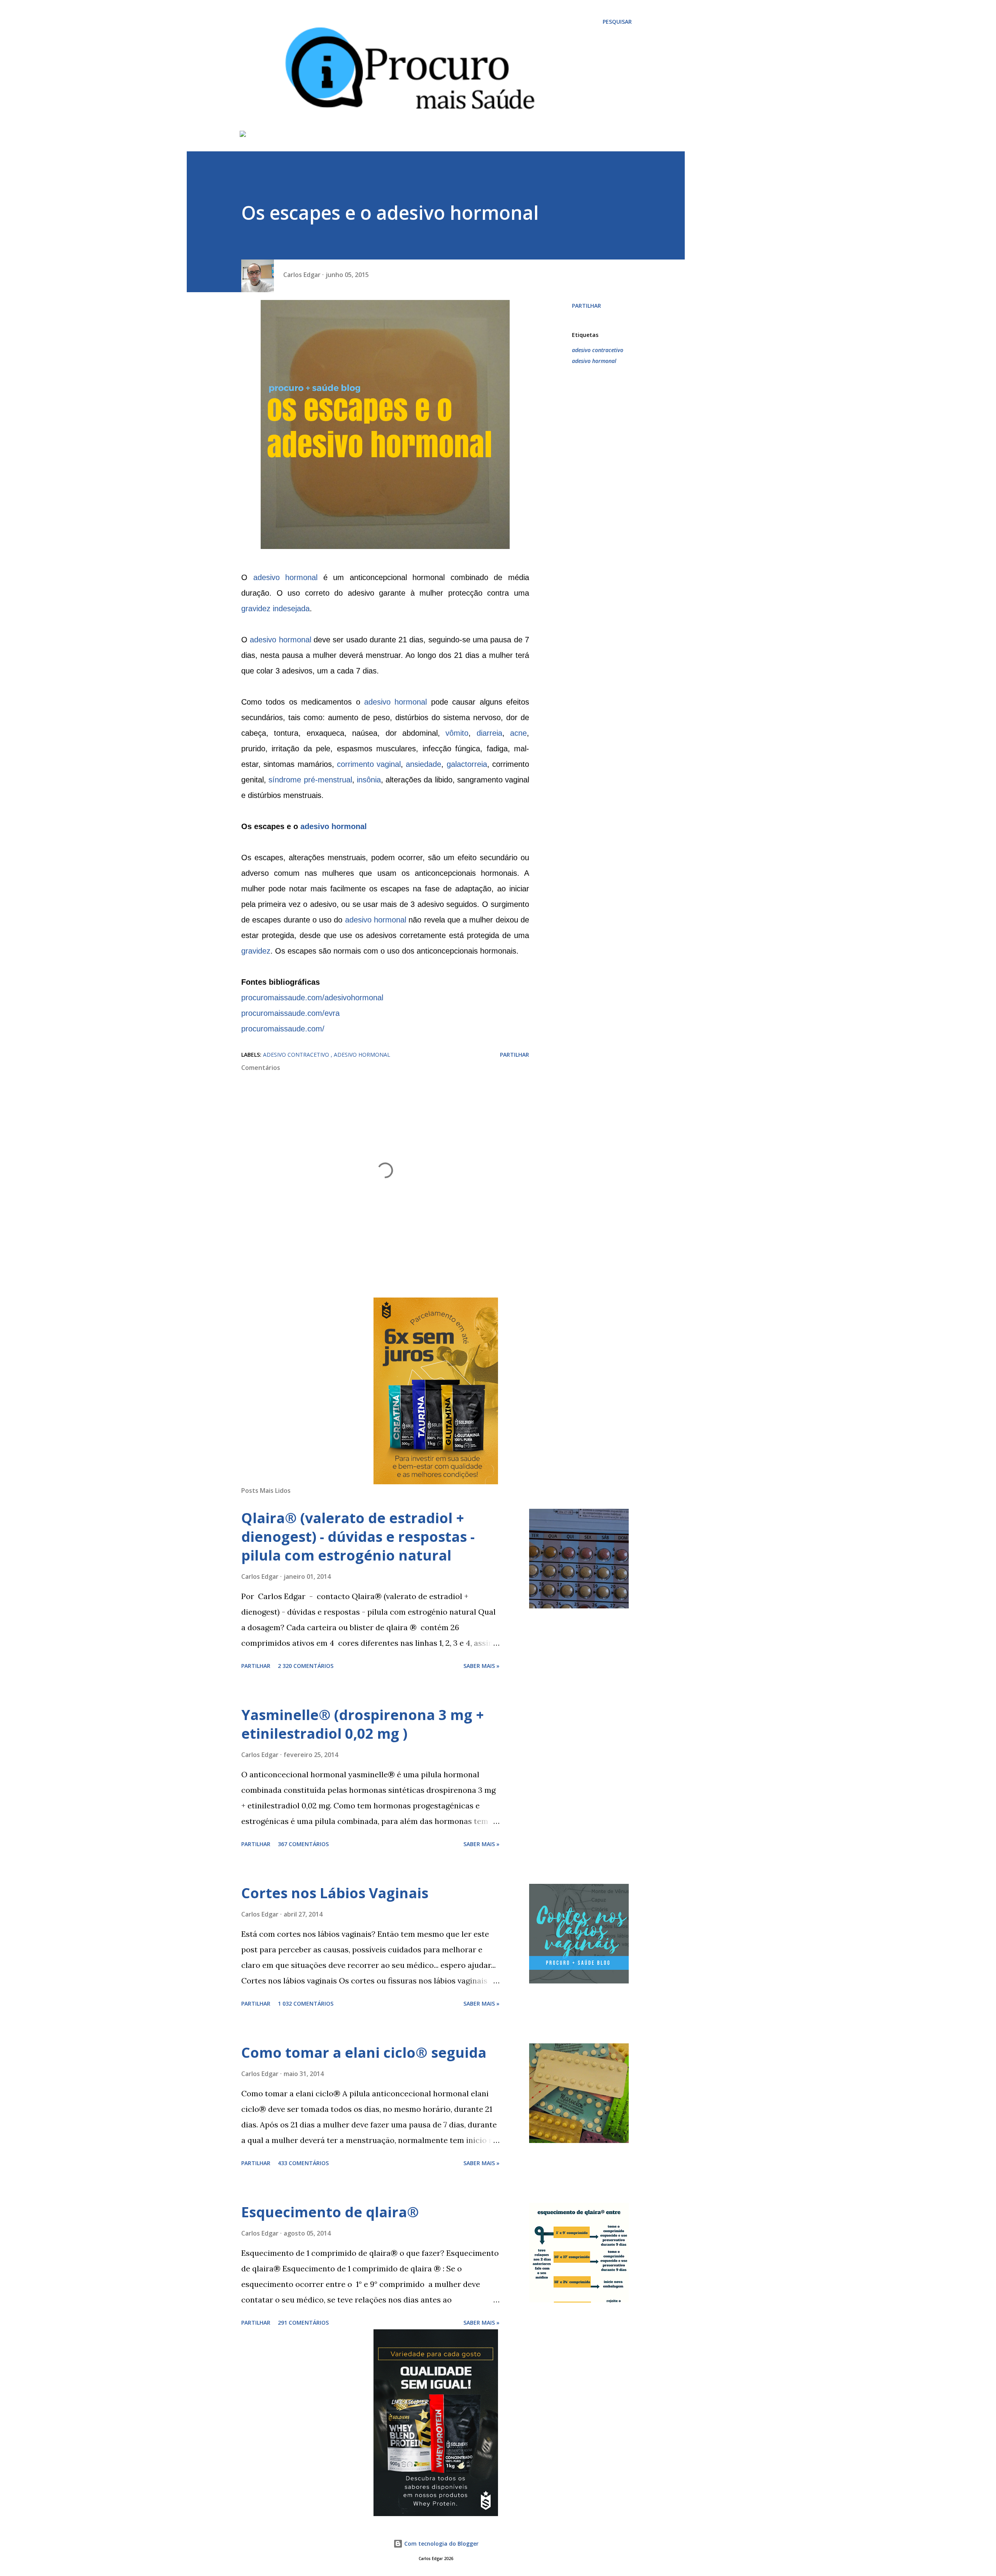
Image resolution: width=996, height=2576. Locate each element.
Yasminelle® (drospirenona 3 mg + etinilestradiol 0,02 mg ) (363, 1724)
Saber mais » (481, 1666)
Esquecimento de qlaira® (330, 2212)
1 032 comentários (306, 2003)
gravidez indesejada (275, 608)
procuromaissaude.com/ (283, 1029)
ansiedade (423, 764)
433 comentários (303, 2163)
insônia (369, 780)
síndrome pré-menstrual (310, 780)
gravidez (256, 951)
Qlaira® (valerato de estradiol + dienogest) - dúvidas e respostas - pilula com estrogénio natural (358, 1537)
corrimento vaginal (369, 764)
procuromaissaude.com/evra (290, 1013)
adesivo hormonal (286, 577)
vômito (457, 733)
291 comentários (303, 2323)
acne (518, 733)
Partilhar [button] (587, 306)
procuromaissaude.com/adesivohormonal (312, 998)
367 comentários (303, 1844)
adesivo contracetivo (598, 350)
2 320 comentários (306, 1666)
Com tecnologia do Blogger (441, 2544)
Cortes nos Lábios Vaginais (335, 1893)
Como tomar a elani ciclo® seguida (364, 2053)
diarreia (489, 733)
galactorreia (467, 764)
